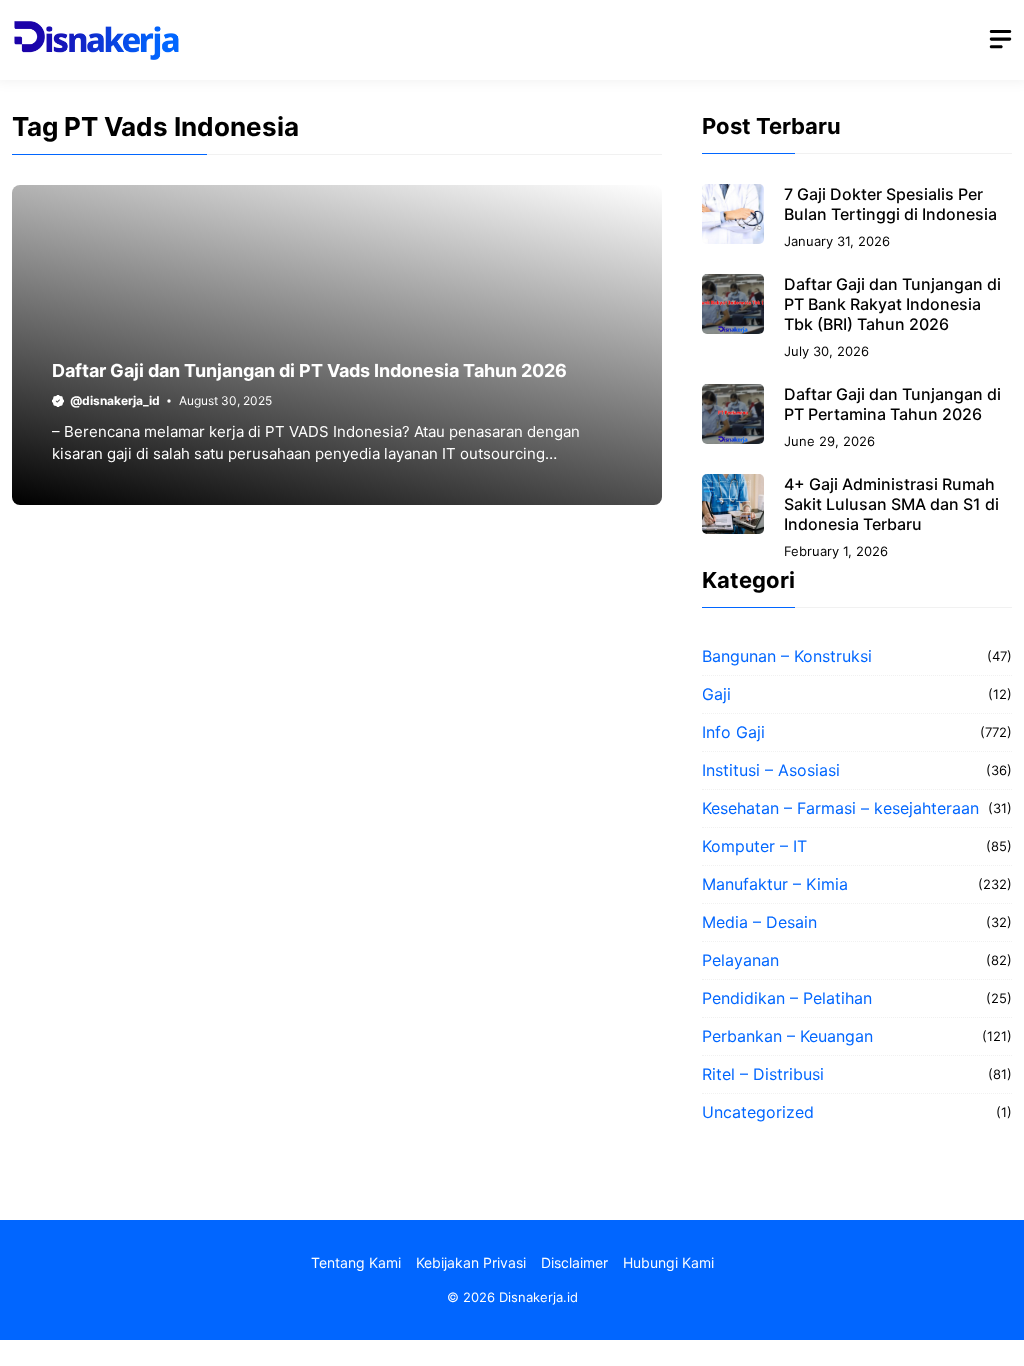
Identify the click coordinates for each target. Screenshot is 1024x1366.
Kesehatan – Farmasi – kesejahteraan (840, 808)
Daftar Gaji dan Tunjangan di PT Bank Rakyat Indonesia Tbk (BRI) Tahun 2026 (892, 304)
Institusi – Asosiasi (771, 770)
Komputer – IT (754, 846)
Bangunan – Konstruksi (787, 656)
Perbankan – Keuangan (787, 1036)
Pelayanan (740, 960)
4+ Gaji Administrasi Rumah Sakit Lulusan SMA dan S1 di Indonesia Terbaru (891, 504)
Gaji (716, 694)
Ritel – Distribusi (763, 1074)
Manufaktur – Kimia (775, 884)
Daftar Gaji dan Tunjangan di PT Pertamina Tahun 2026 (892, 404)
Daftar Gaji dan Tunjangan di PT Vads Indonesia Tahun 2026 (309, 370)
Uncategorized (758, 1112)
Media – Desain (759, 922)
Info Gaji (733, 732)
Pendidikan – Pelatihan (787, 998)
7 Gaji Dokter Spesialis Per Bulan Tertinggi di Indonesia (890, 204)
